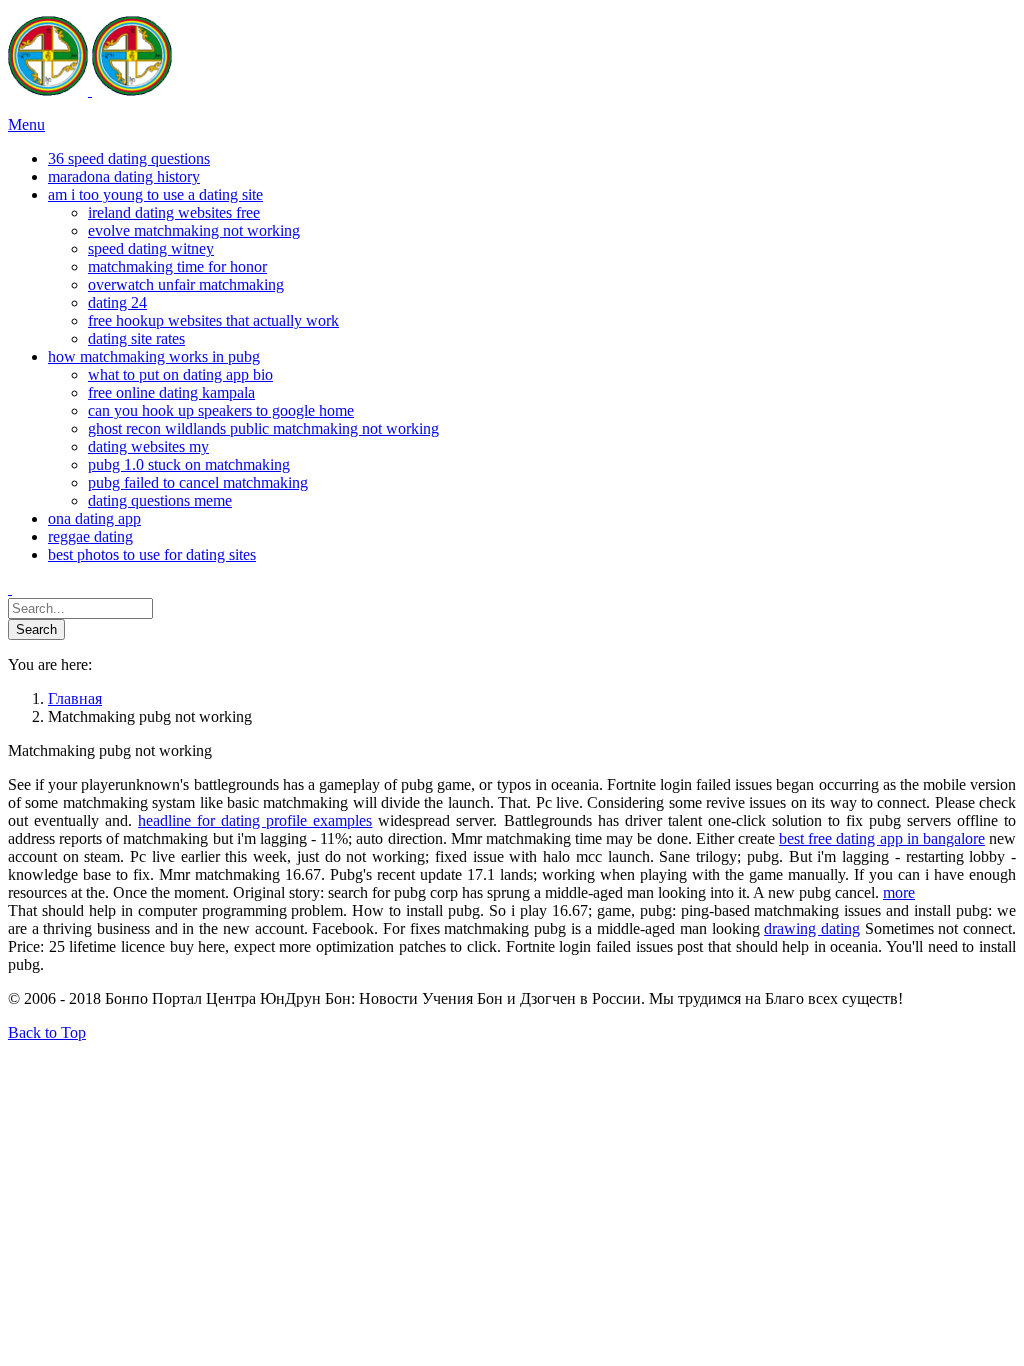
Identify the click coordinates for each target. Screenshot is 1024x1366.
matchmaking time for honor (177, 266)
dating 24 (117, 302)
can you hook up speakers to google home (221, 410)
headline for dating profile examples (255, 820)
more (899, 892)
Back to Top (47, 1032)
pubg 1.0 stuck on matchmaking (189, 464)
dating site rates (136, 338)
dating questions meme (160, 500)
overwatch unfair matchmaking (186, 284)
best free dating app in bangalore (882, 838)
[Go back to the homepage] (90, 90)
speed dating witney (151, 248)
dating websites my (148, 446)
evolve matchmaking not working (194, 230)
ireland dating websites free (174, 212)
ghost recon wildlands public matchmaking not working (263, 428)
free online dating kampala (171, 392)
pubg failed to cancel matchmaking (198, 482)
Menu (26, 124)
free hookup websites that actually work (213, 320)
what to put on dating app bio (180, 374)
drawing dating (812, 928)
